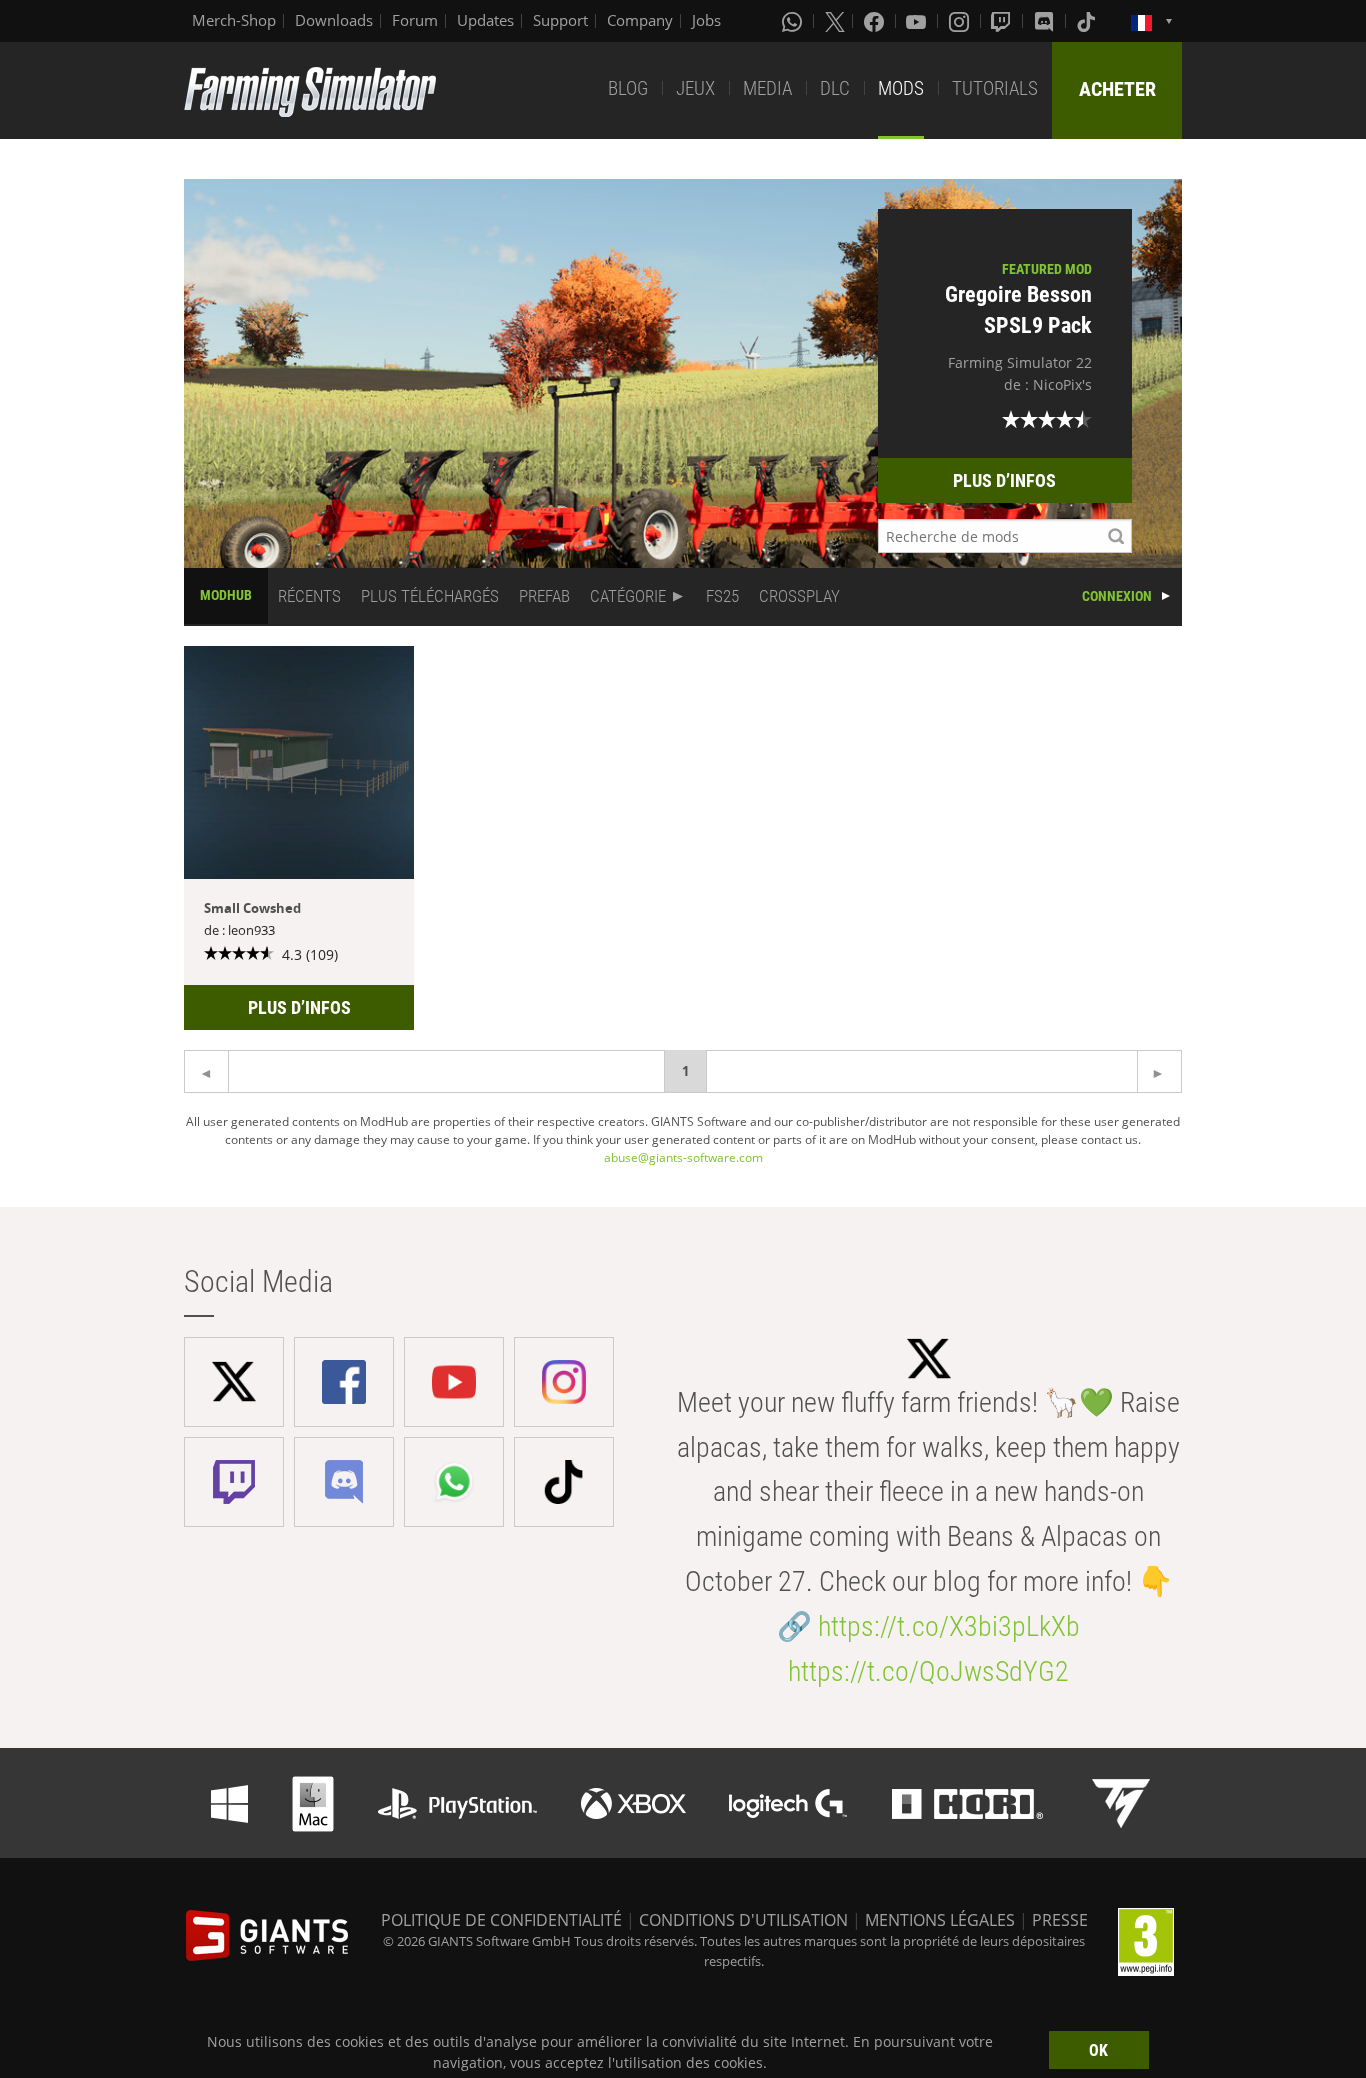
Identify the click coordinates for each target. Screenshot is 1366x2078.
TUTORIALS (995, 88)
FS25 (722, 596)
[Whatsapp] (794, 21)
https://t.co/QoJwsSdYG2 (928, 1671)
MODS (901, 88)
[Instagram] (961, 21)
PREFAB (544, 596)
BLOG (628, 88)
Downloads (334, 20)
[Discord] (1046, 21)
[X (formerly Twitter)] (835, 21)
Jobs (706, 20)
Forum (415, 20)
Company (640, 20)
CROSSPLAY (799, 596)
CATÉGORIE (628, 596)
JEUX (695, 88)
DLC (835, 88)
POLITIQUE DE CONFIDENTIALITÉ (501, 1920)
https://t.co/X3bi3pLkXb (949, 1626)
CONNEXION (1117, 596)
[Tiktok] (1088, 21)
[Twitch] (1003, 21)
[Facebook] (876, 21)
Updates (485, 20)
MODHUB (226, 595)
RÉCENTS (309, 596)
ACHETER (1117, 89)
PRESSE (1060, 1920)
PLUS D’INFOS (1004, 480)
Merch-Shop (234, 20)
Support (560, 20)
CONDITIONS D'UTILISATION (743, 1920)
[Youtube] (918, 21)
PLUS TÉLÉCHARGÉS (430, 596)
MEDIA (767, 88)
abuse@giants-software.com (683, 1157)
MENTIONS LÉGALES (940, 1920)
